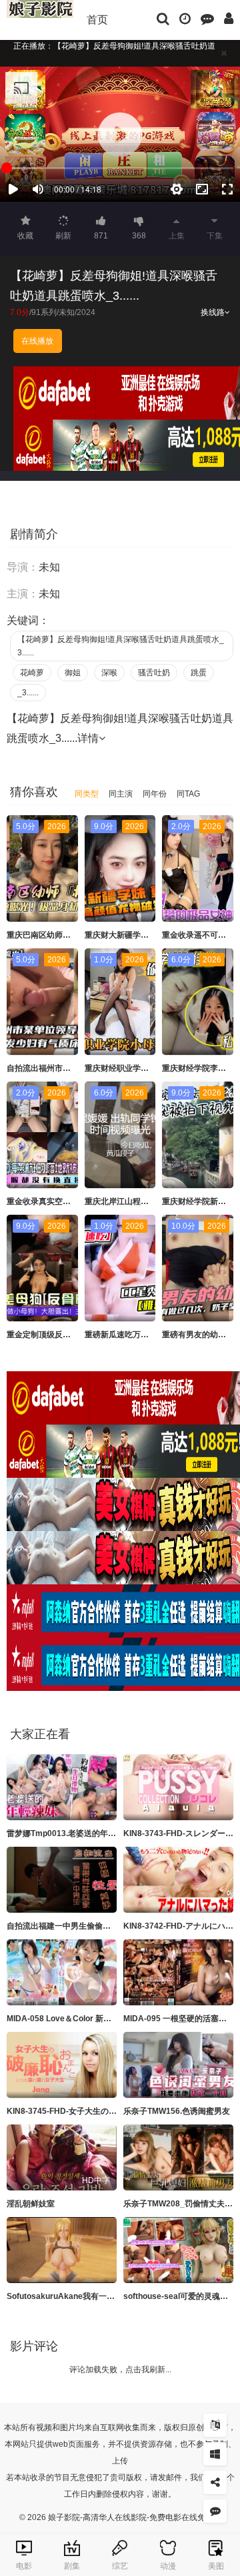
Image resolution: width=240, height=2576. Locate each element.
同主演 (121, 794)
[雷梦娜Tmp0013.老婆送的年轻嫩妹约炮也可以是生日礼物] (62, 1787)
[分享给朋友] (215, 2482)
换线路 (213, 312)
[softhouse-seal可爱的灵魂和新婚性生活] (178, 2250)
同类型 (87, 794)
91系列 (44, 312)
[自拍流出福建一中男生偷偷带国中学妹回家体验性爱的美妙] (62, 1880)
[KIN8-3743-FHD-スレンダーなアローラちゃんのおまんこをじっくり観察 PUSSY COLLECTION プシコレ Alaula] (178, 1787)
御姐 (73, 673)
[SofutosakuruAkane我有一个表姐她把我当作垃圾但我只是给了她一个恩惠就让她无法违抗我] (62, 2250)
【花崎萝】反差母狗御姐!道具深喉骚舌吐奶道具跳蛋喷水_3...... (121, 646)
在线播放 (37, 341)
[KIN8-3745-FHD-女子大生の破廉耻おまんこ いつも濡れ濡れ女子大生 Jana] (62, 2065)
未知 (67, 312)
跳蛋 (199, 673)
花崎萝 (32, 673)
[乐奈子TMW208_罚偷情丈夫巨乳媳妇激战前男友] (178, 2157)
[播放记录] (185, 18)
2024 (86, 312)
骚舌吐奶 (154, 673)
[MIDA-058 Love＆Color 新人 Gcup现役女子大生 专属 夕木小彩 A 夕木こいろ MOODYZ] (62, 1972)
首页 (97, 20)
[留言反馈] (207, 18)
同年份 (155, 794)
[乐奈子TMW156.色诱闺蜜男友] (178, 2065)
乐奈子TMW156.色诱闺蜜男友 (177, 2111)
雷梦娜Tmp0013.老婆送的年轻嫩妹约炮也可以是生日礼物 (109, 1833)
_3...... (28, 693)
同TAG (188, 794)
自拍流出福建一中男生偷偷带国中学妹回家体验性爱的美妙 (111, 1926)
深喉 (109, 673)
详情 (88, 738)
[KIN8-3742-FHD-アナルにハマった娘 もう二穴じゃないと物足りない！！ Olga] (178, 1880)
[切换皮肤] (215, 2454)
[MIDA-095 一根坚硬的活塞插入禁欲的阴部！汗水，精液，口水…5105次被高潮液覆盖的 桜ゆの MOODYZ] (178, 1972)
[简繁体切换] (215, 2425)
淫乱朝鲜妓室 (31, 2204)
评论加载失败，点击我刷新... (120, 2370)
